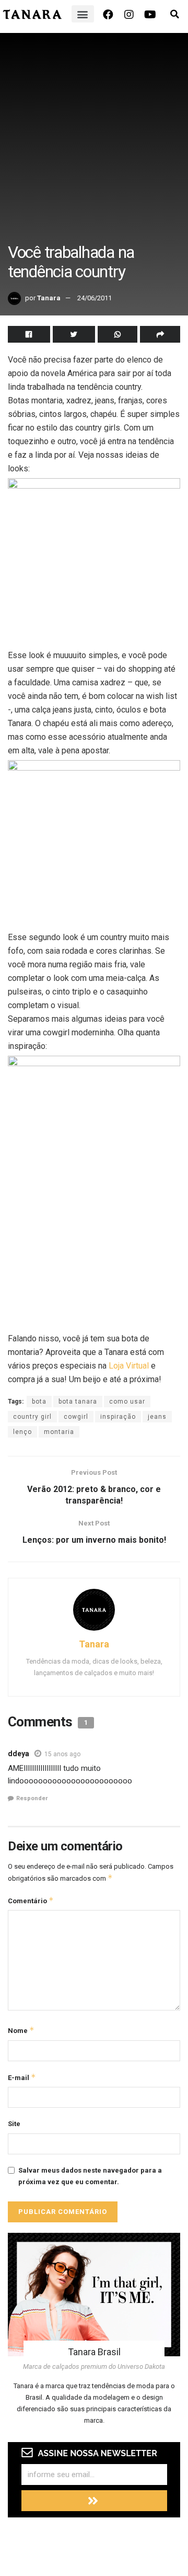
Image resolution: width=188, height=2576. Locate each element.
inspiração (118, 1417)
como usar (127, 1402)
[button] (83, 14)
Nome (21, 2030)
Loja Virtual (129, 1366)
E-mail (22, 2077)
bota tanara (78, 1402)
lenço (22, 1432)
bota (39, 1402)
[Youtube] (150, 15)
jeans (157, 1417)
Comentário (31, 1900)
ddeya (19, 1754)
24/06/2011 (95, 298)
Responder (32, 1798)
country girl (32, 1417)
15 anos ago (62, 1754)
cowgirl (76, 1417)
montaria (59, 1432)
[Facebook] (108, 15)
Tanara (49, 298)
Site (14, 2124)
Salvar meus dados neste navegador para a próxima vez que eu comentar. (90, 2176)
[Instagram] (129, 15)
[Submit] (94, 2501)
